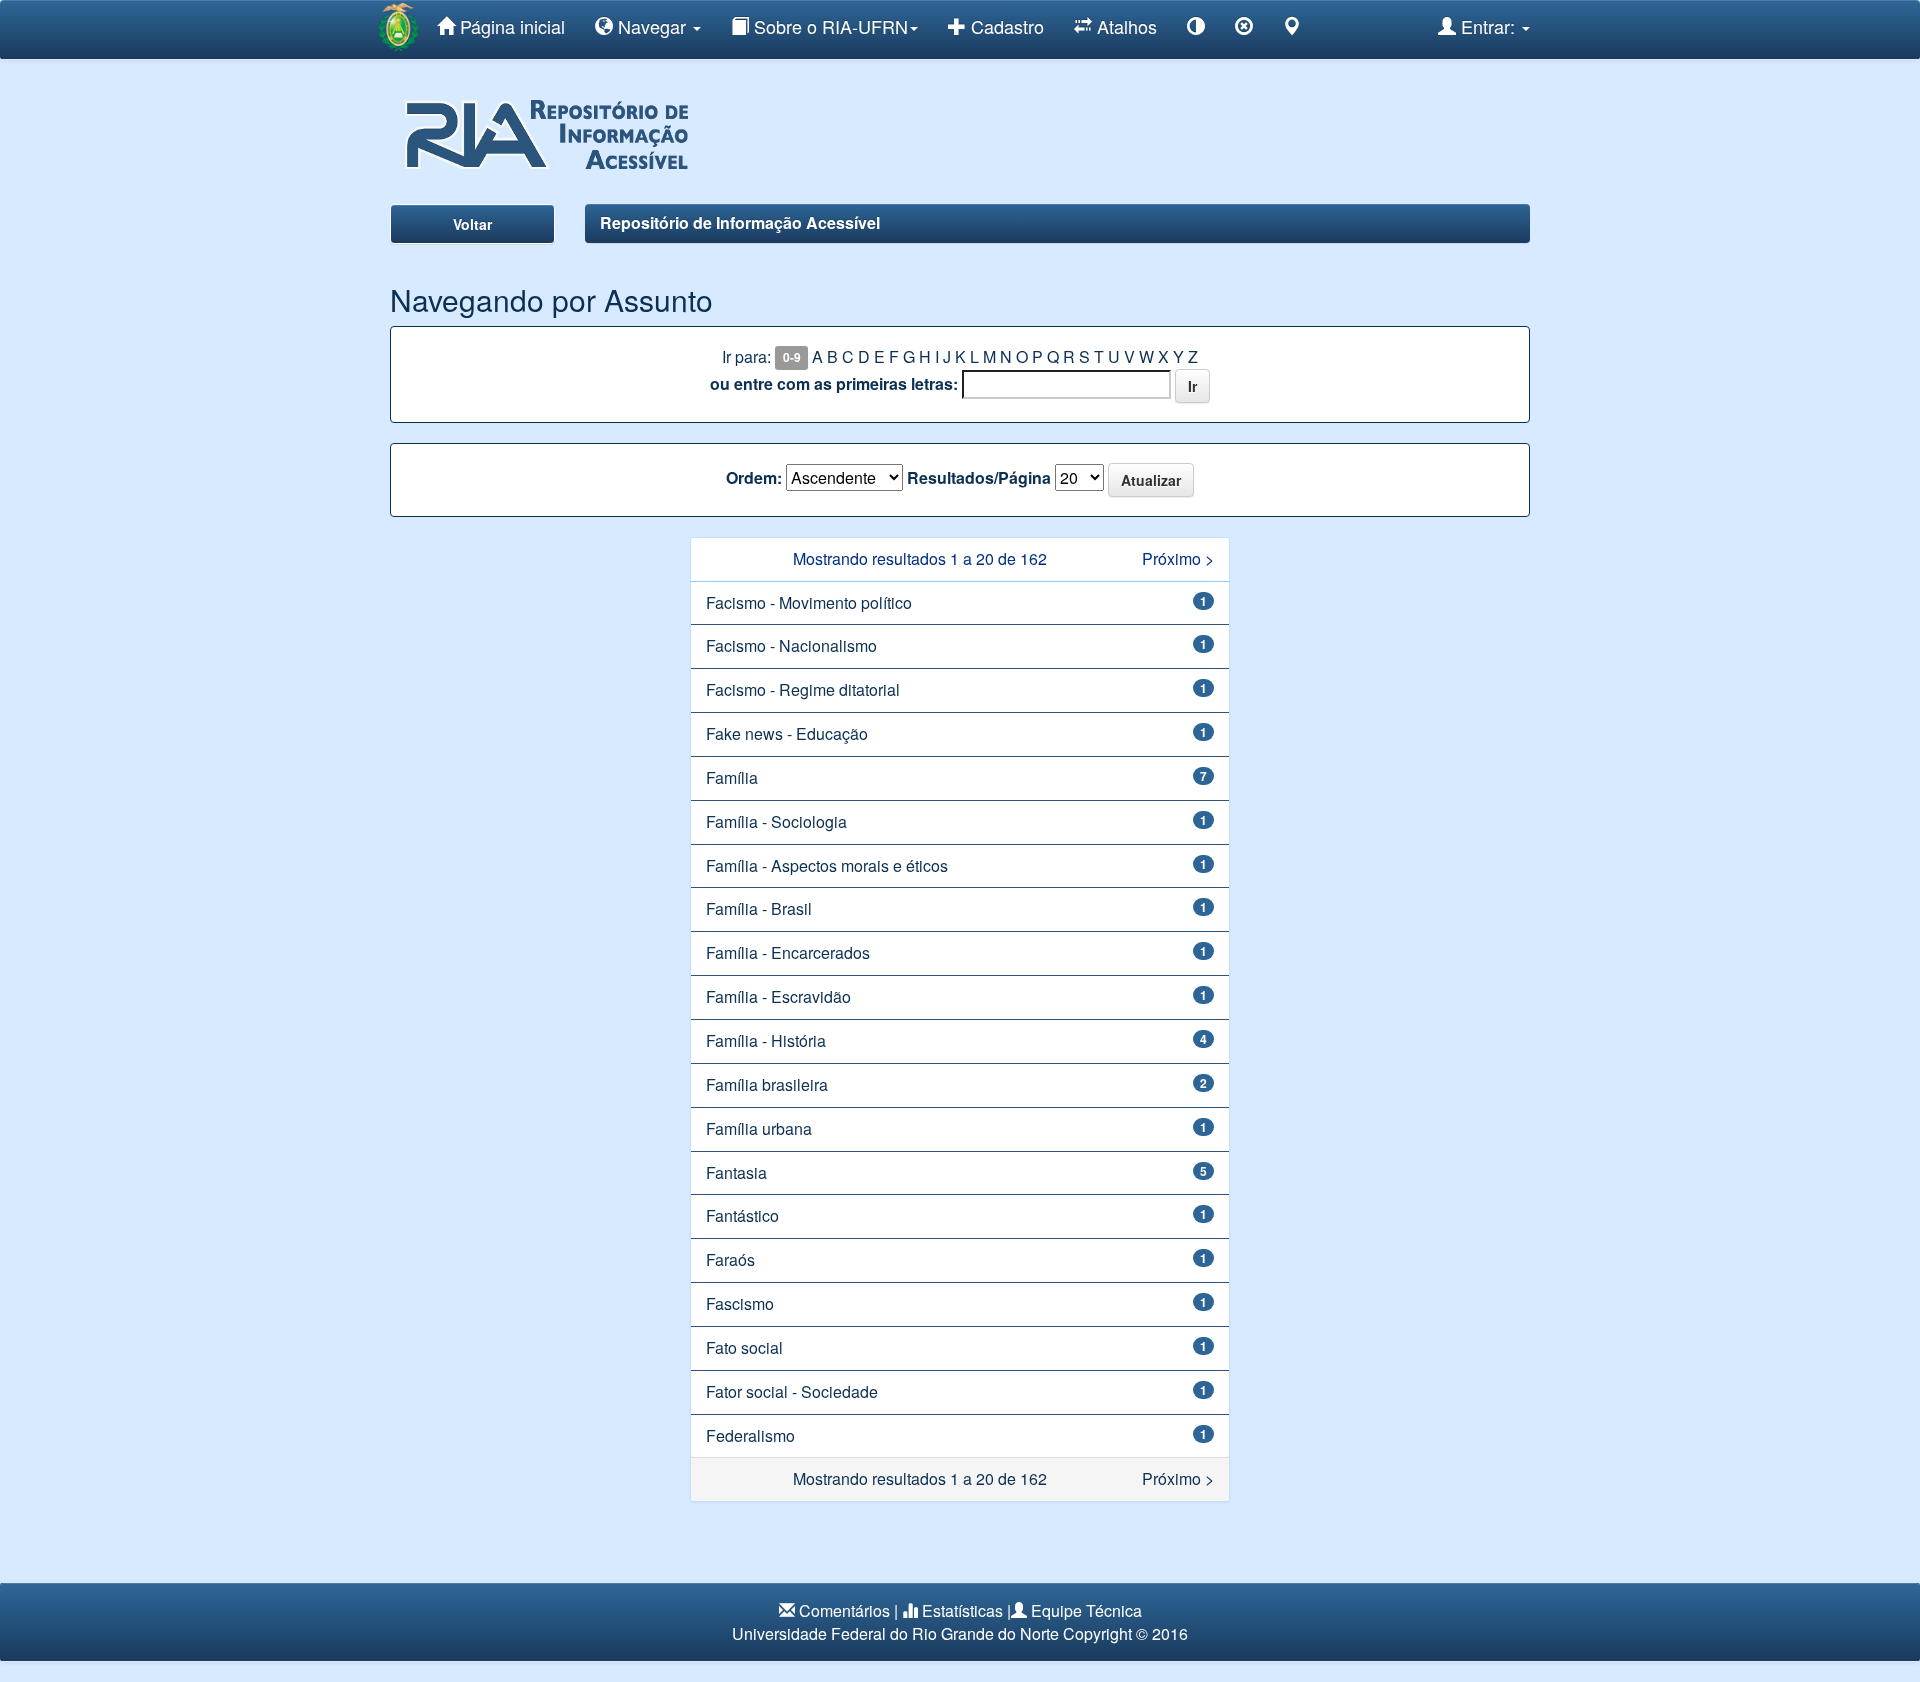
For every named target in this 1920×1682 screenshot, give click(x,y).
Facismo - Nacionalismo (791, 645)
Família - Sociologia (776, 821)
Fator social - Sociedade (792, 1391)
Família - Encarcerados (788, 952)
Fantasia (736, 1172)
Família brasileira (767, 1084)
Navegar (652, 26)
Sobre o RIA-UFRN (828, 26)
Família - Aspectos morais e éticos (827, 865)
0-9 (792, 358)
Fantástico (742, 1215)
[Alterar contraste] (1196, 29)
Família (732, 777)
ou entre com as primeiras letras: (834, 384)
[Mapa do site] (1292, 29)
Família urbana (759, 1128)
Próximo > (1178, 559)
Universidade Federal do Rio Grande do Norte (895, 1633)
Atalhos (1124, 26)
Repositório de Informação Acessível (740, 222)
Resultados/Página (979, 478)
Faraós (730, 1259)
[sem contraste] (1244, 29)
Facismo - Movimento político (809, 602)
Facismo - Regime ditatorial (803, 689)
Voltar (472, 224)
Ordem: (754, 478)
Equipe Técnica (1086, 1610)
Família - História (766, 1040)
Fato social (744, 1347)
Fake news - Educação (787, 733)
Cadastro (1005, 26)
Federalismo (750, 1435)
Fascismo (740, 1303)
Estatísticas (962, 1610)
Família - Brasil (759, 908)
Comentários (844, 1610)
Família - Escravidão (778, 996)
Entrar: (1488, 26)
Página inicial (510, 26)
